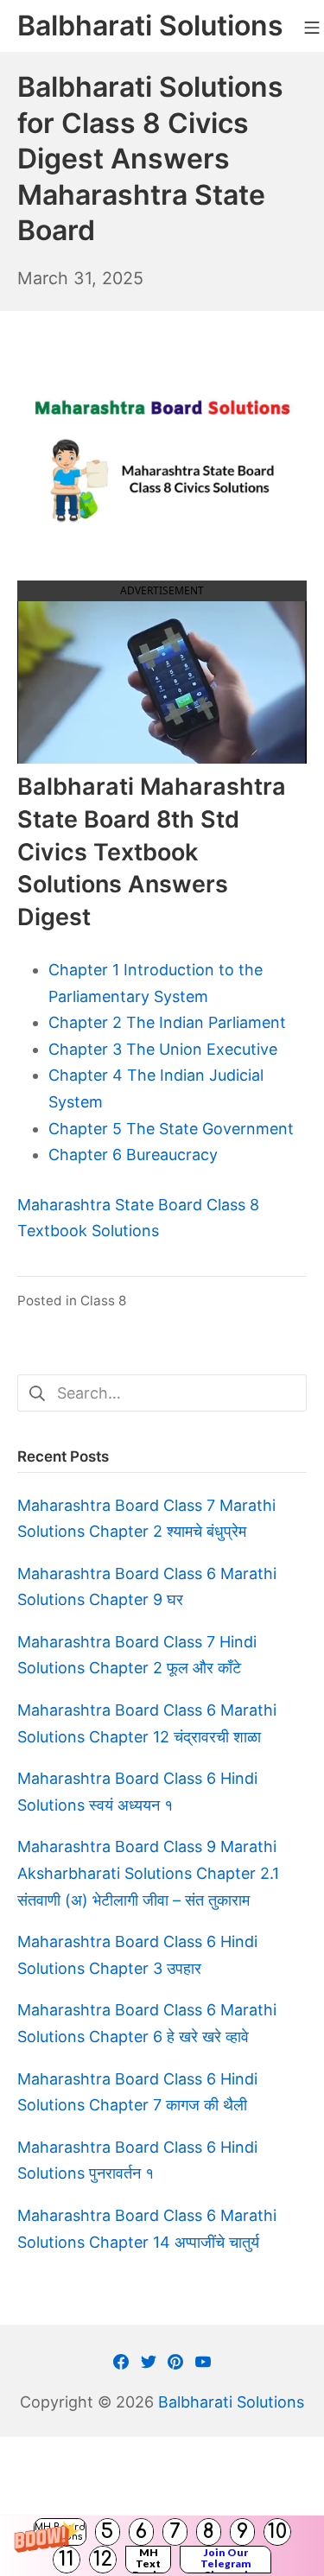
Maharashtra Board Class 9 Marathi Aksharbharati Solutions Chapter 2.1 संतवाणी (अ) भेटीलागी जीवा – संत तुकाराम (148, 1873)
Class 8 (103, 1301)
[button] (162, 2546)
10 (277, 2532)
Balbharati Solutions (231, 2402)
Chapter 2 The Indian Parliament (167, 1022)
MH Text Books (148, 2560)
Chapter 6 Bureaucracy (133, 1155)
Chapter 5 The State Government (171, 1129)
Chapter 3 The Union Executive (163, 1049)
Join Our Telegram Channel (226, 2560)
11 (67, 2559)
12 (103, 2559)
